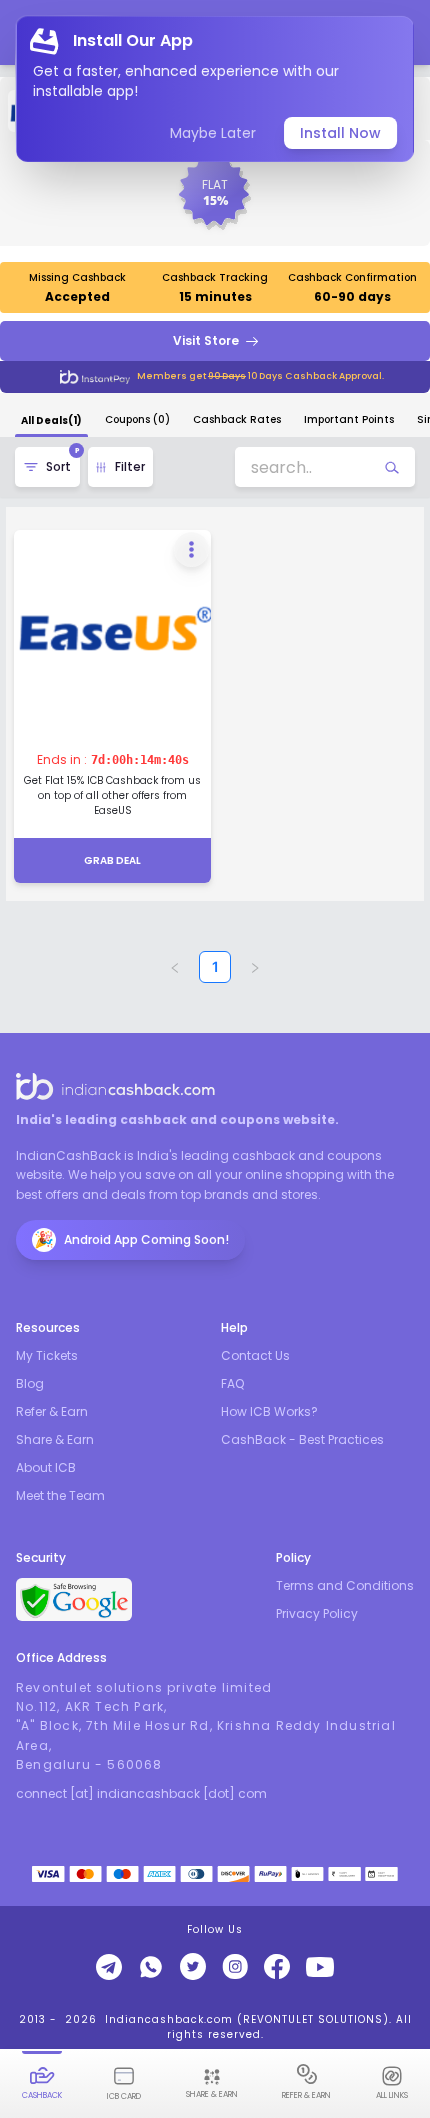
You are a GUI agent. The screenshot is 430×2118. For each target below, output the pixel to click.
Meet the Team (60, 1496)
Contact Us (255, 1356)
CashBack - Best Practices (302, 1440)
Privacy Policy (317, 1614)
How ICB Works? (269, 1412)
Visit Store (206, 340)
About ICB (46, 1468)
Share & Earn (55, 1440)
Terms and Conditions (345, 1586)
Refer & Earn (52, 1412)
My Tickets (47, 1356)
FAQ (232, 1384)
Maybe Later (213, 133)
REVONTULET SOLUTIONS (313, 2019)
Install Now (340, 133)
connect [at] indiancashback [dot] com (141, 1794)
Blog (30, 1384)
